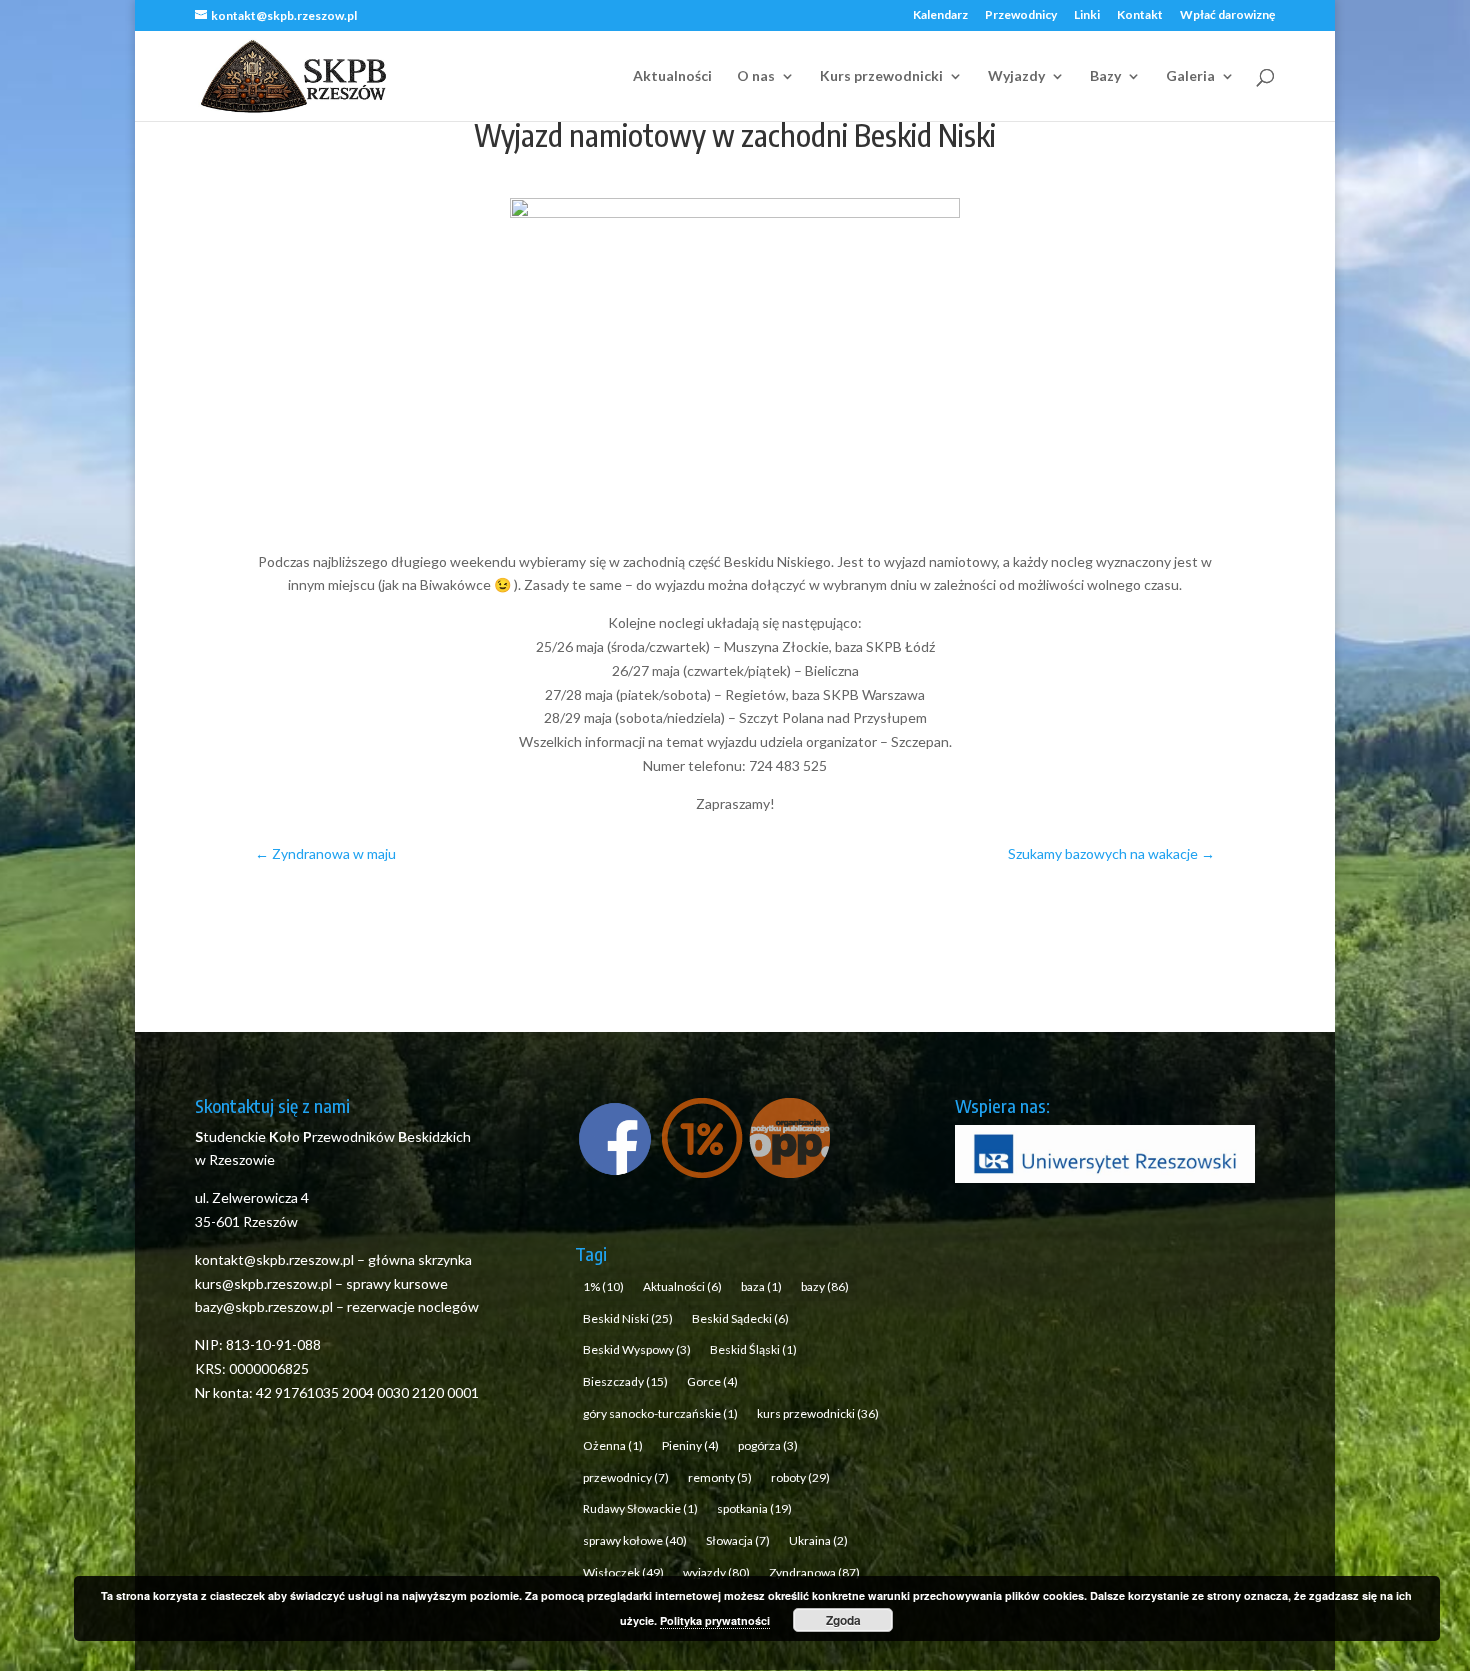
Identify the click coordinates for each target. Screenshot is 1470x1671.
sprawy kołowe (635, 1540)
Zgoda (843, 1620)
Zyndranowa (814, 1572)
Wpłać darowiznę (1227, 15)
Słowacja (738, 1540)
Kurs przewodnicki (881, 76)
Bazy (1105, 76)
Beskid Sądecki (740, 1318)
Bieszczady (625, 1381)
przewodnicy (626, 1477)
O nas (756, 76)
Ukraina (818, 1540)
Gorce (712, 1381)
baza (761, 1286)
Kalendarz (940, 15)
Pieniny (690, 1445)
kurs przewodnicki (818, 1413)
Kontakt (1140, 15)
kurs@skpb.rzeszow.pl (263, 1283)
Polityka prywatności (715, 1620)
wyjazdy (716, 1572)
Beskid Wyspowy (637, 1349)
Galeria (1190, 76)
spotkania (754, 1508)
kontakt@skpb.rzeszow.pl (276, 1259)
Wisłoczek (623, 1572)
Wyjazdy (1016, 76)
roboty (800, 1477)
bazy (825, 1286)
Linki (1087, 15)
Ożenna (613, 1445)
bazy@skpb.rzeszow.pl (264, 1306)
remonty (720, 1477)
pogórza (768, 1445)
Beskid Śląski (753, 1349)
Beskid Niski (628, 1318)
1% (603, 1286)
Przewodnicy (1021, 15)
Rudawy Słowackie (640, 1508)
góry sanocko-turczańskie (660, 1413)
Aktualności (672, 76)
